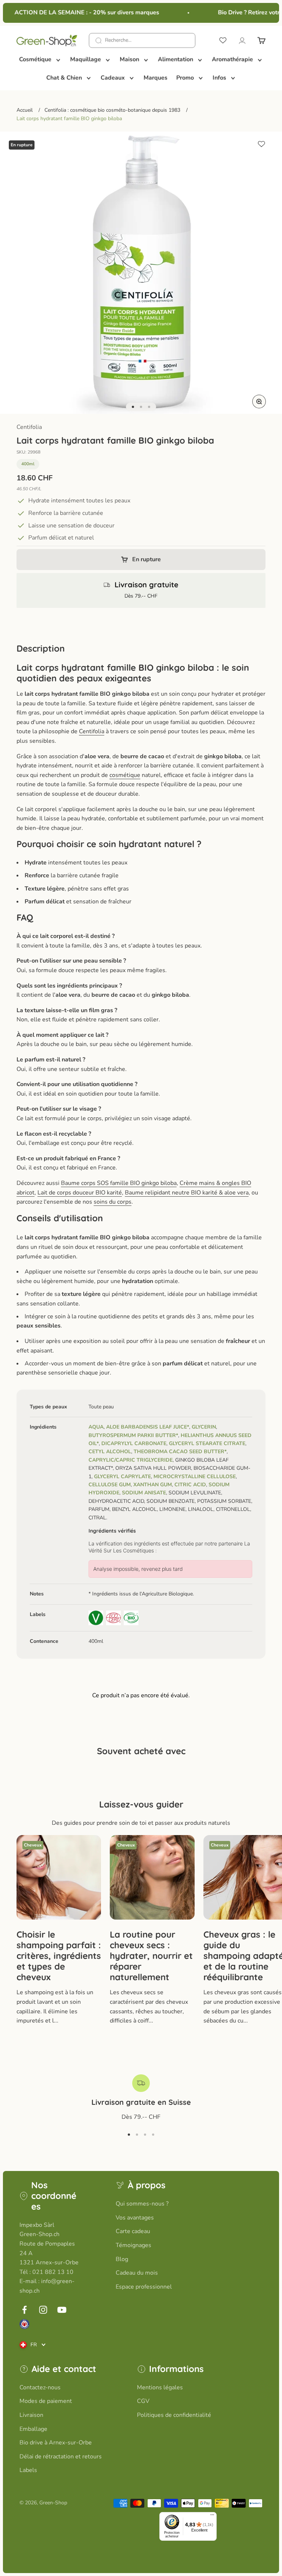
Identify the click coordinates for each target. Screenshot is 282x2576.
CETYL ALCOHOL (110, 1452)
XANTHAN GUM (153, 1485)
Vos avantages (135, 2218)
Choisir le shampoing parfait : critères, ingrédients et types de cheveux (59, 1955)
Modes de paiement (46, 2401)
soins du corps (113, 1202)
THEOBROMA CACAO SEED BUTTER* (180, 1452)
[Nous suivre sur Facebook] (24, 2310)
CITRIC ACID (190, 1485)
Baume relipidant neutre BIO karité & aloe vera (187, 1193)
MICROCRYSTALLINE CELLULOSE (195, 1477)
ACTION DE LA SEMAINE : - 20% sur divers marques (79, 12)
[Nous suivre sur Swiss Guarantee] (24, 2324)
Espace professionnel (144, 2287)
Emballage (33, 2429)
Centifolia (29, 427)
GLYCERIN (204, 1427)
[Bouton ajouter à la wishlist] (261, 144)
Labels (28, 2470)
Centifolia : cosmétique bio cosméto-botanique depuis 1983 (112, 110)
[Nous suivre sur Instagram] (43, 2310)
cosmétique (125, 775)
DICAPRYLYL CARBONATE (134, 1443)
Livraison (31, 2415)
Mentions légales (160, 2387)
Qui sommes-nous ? (142, 2204)
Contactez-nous (40, 2387)
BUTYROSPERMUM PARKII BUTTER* (133, 1435)
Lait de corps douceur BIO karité (80, 1193)
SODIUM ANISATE (144, 1493)
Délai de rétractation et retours (61, 2457)
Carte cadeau (133, 2231)
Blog (122, 2259)
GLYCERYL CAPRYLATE (122, 1477)
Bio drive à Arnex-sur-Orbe (56, 2443)
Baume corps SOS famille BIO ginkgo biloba (119, 1183)
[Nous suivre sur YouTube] (62, 2310)
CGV (143, 2401)
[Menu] (212, 2516)
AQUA (96, 1427)
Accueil (25, 110)
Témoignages (133, 2245)
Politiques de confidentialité (174, 2415)
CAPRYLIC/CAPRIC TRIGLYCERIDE (131, 1460)
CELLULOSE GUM (110, 1485)
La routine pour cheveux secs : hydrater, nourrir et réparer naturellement (151, 1955)
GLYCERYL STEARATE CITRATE (207, 1443)
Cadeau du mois (137, 2273)
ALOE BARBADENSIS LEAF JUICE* (148, 1427)
